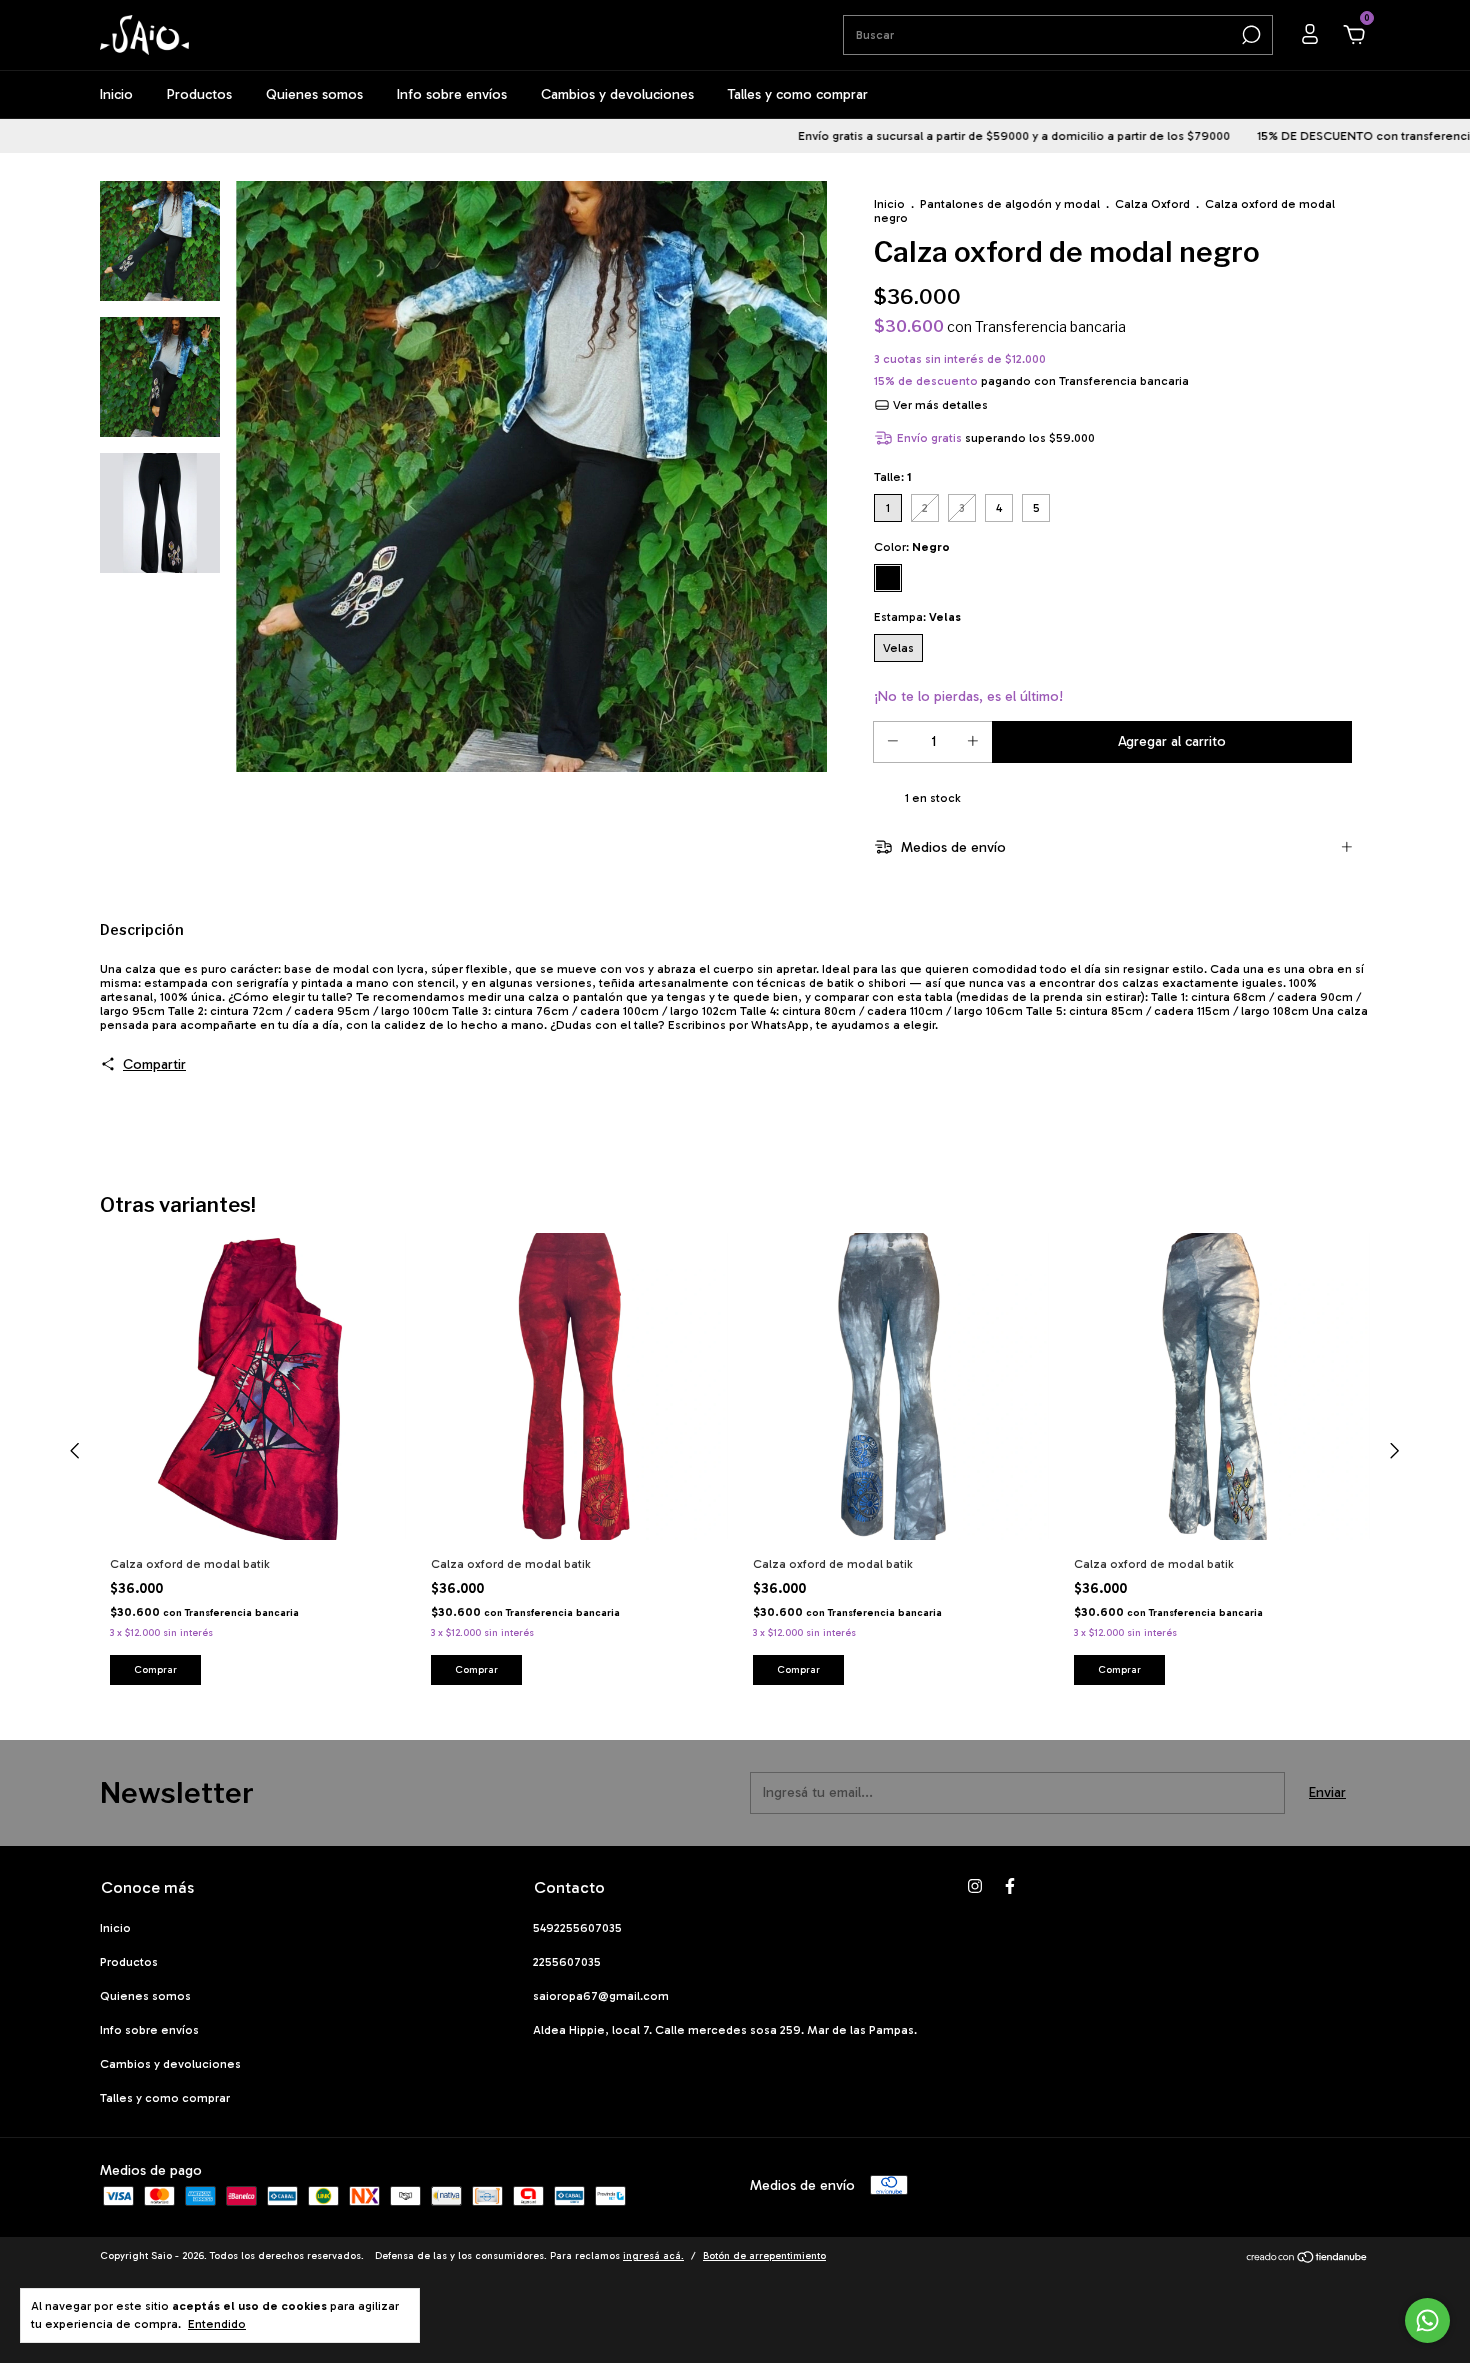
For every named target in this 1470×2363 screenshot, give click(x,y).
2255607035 (567, 1962)
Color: (912, 547)
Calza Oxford (1154, 204)
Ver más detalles (939, 405)
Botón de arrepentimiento (764, 2256)
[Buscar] (1249, 35)
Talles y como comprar (798, 94)
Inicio (116, 94)
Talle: (893, 477)
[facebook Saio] (1010, 1886)
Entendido (217, 2324)
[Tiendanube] (1307, 2258)
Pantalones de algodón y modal (1010, 204)
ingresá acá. (653, 2256)
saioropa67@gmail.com (601, 1996)
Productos (199, 94)
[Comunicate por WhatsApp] (1427, 2320)
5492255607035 (577, 1928)
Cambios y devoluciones (617, 94)
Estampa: (917, 617)
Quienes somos (314, 94)
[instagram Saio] (975, 1886)
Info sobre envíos (452, 94)
